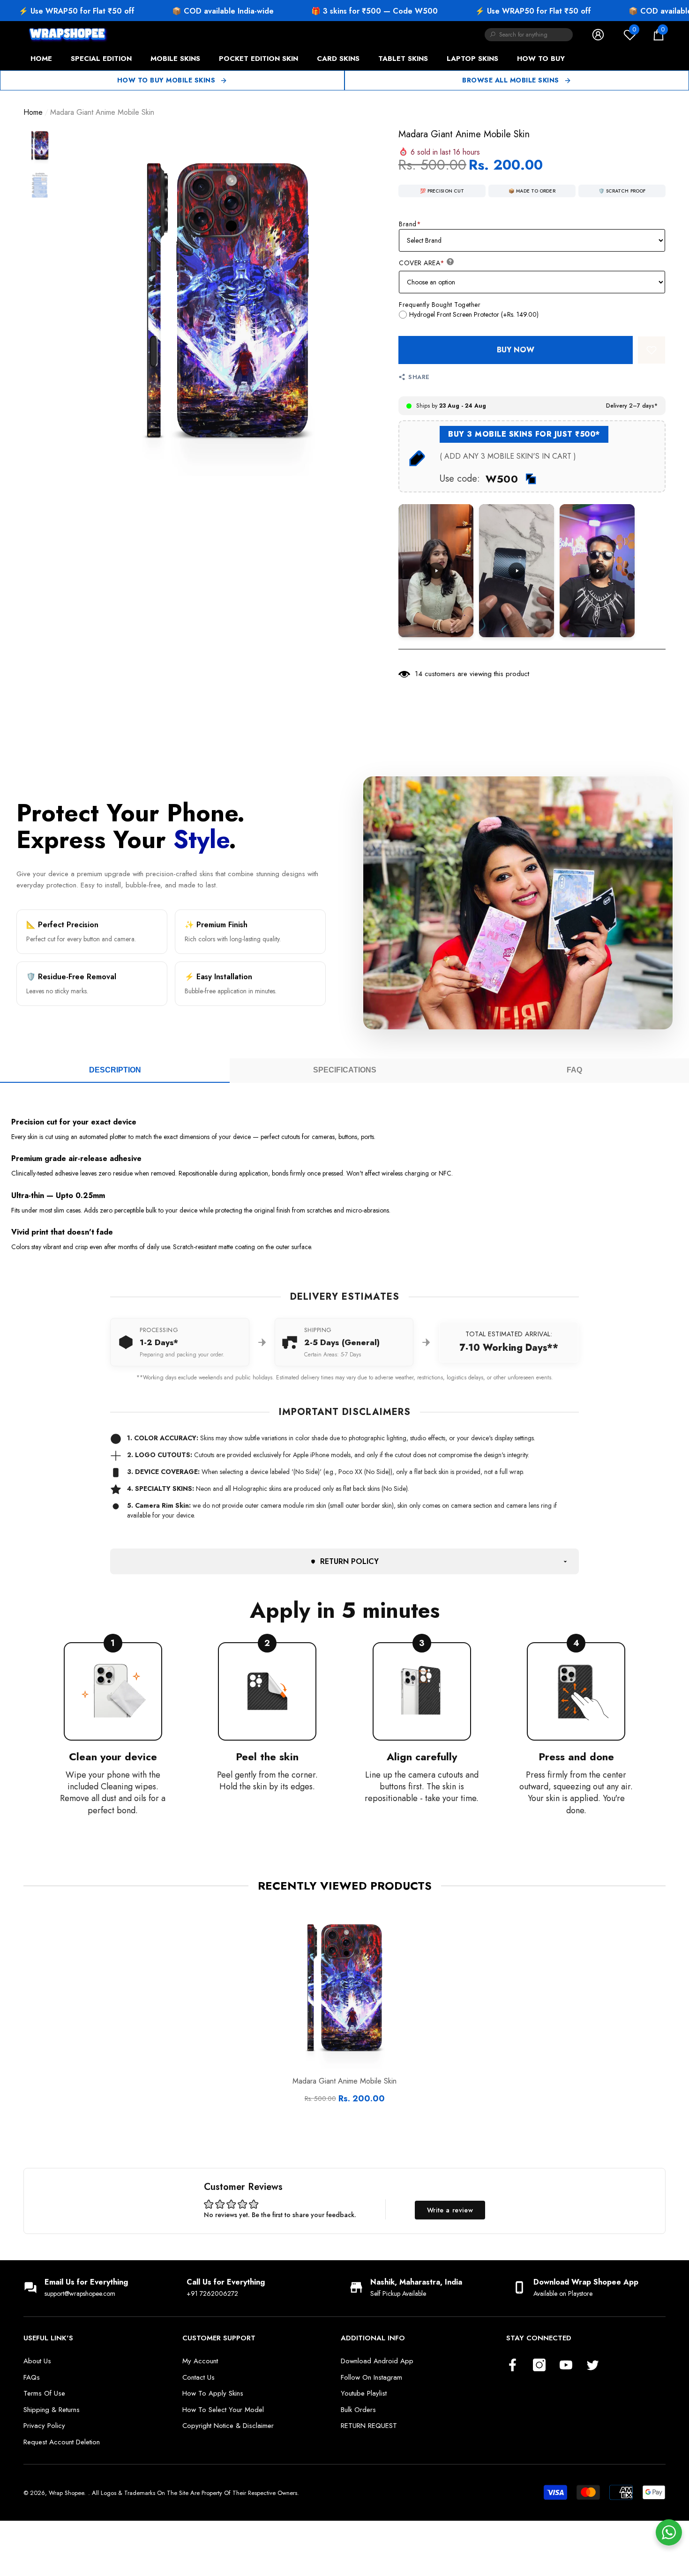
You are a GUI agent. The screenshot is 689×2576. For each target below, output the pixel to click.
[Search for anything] (529, 35)
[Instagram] (539, 2366)
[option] (227, 302)
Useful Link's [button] (48, 2338)
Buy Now (516, 350)
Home (33, 112)
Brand (410, 224)
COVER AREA (422, 263)
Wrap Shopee (66, 2493)
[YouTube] (566, 2366)
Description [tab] (115, 1070)
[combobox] (536, 35)
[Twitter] (593, 2366)
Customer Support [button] (219, 2338)
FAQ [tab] (574, 1070)
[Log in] (598, 35)
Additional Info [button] (373, 2338)
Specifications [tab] (345, 1070)
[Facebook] (513, 2366)
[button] (659, 35)
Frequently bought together (440, 305)
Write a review (450, 2210)
